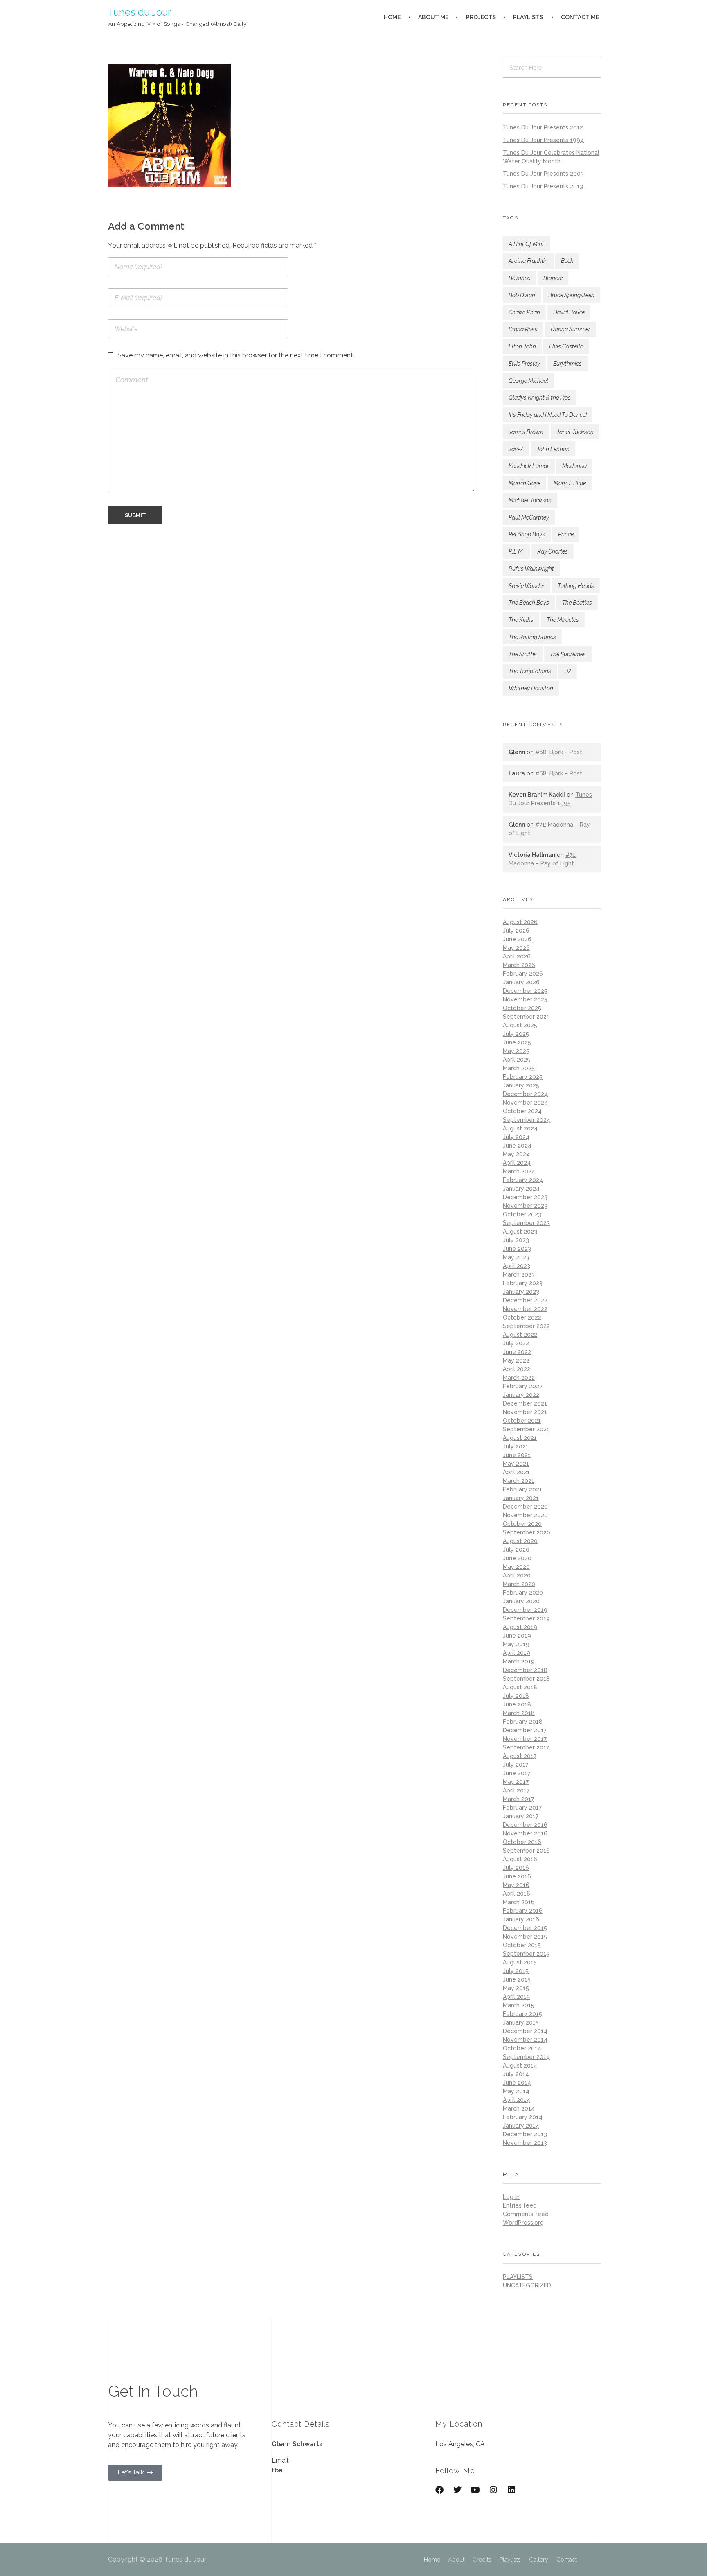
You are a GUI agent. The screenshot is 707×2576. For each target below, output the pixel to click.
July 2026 (516, 931)
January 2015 (521, 2022)
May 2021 (516, 1464)
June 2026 (517, 939)
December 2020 (525, 1507)
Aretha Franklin (528, 261)
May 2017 (516, 1782)
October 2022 (522, 1317)
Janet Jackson (575, 432)
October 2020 (522, 1524)
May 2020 (516, 1567)
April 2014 (517, 2100)
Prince (566, 534)
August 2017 (520, 1756)
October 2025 (522, 1008)
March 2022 (519, 1378)
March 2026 (519, 965)
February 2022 (523, 1386)
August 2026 (520, 922)
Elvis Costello (566, 346)
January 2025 (521, 1085)
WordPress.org (523, 2223)
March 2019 (519, 1661)
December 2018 (525, 1670)
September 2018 (526, 1679)
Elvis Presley (524, 364)
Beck (567, 261)
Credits (482, 2560)
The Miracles (563, 620)
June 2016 (517, 1876)
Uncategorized (527, 2285)
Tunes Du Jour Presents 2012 (543, 127)
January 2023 (521, 1292)
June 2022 (517, 1352)
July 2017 (516, 1765)
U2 (568, 671)
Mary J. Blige (570, 483)
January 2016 (521, 1919)
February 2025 (523, 1077)
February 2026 (523, 974)
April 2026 (517, 956)
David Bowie (569, 312)
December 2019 (525, 1610)
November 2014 (525, 2040)
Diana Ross (523, 329)
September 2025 (526, 1017)
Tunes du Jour (140, 12)
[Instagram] (493, 2490)
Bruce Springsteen (571, 295)
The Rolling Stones (532, 637)
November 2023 (525, 1206)
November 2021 (525, 1412)
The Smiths (523, 654)
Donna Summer (571, 329)
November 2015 (525, 1937)
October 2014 (522, 2048)
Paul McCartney (529, 517)
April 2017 (516, 1790)
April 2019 (517, 1653)
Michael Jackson (530, 500)
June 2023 (517, 1249)
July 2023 (516, 1240)
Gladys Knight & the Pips (540, 398)
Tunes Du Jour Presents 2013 (543, 186)
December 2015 (525, 1928)
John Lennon (553, 449)
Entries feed (520, 2205)
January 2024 (521, 1189)
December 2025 (525, 991)
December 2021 (525, 1403)
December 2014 (525, 2031)
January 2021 (521, 1498)
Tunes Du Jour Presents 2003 (543, 174)
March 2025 (519, 1068)
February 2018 (523, 1722)
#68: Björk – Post (559, 752)
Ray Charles (553, 551)
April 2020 (517, 1575)
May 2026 (516, 948)
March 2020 (519, 1584)
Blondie (553, 278)
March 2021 (519, 1481)
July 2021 (516, 1446)
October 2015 (522, 1945)
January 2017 (521, 1816)
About (456, 2560)
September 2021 (526, 1429)
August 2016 (520, 1859)
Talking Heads (576, 586)
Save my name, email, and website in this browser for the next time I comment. (236, 355)
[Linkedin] (511, 2490)
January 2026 (521, 982)
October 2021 (522, 1421)
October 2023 (522, 1214)
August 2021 (520, 1438)
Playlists (510, 2560)
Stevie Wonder (527, 586)
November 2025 (525, 999)
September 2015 (526, 1954)
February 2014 (523, 2117)
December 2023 (525, 1197)
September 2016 (526, 1851)
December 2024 (525, 1094)
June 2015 (517, 1979)
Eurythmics (567, 364)
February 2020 (523, 1593)
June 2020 (517, 1558)
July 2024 (516, 1137)
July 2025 (516, 1034)
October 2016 (522, 1842)
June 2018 (517, 1704)
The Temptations (530, 671)
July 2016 (516, 1868)
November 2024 (525, 1103)
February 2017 (522, 1808)
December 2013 (525, 2134)
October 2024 (522, 1111)
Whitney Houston (531, 688)
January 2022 (521, 1395)
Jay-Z (516, 449)
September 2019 (526, 1618)
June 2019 (517, 1636)
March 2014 (519, 2108)
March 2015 (519, 2005)
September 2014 (526, 2057)
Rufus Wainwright (531, 569)
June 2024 (517, 1146)
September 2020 (527, 1532)
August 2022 (520, 1335)
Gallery (539, 2560)
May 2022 (516, 1360)
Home (432, 2560)
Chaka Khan (524, 312)
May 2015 (516, 1988)
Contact (567, 2560)
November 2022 (525, 1309)
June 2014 (517, 2083)
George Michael (528, 381)
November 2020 (525, 1515)
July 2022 (516, 1343)
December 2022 (525, 1300)
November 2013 (525, 2143)
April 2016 (517, 1894)
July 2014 (516, 2074)
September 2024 (527, 1120)
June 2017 (517, 1773)
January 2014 (521, 2126)
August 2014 (520, 2065)
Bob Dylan (522, 295)
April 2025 (517, 1060)
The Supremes (568, 654)
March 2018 (519, 1713)
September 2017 (526, 1747)
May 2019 (516, 1644)
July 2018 (516, 1696)
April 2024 (517, 1163)
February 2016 (523, 1911)
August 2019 (520, 1627)
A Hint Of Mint (526, 244)
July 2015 (516, 1971)
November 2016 (525, 1833)
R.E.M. (516, 551)
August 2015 (520, 1962)
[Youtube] (475, 2490)
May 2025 (516, 1051)
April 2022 (517, 1369)
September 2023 (526, 1223)
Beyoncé (519, 278)
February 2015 (522, 2014)
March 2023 (519, 1274)
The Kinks (521, 620)
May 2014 (516, 2091)
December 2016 (525, 1825)
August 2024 (520, 1128)
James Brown (526, 432)
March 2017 (518, 1799)
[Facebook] (439, 2490)
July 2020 (516, 1550)
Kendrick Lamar (529, 466)
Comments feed (526, 2214)
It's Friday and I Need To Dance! (548, 415)
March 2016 (519, 1902)
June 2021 (517, 1455)
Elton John (522, 346)
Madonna (574, 466)
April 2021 (516, 1472)
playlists (518, 2277)
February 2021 (522, 1489)
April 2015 (516, 1997)
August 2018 (520, 1687)
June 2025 (517, 1042)
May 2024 (516, 1154)
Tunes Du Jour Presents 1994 (543, 140)
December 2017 (525, 1730)
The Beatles (577, 603)
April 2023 (517, 1266)
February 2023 (523, 1283)
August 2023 (520, 1232)
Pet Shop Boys (527, 534)
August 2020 (520, 1541)
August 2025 (520, 1025)
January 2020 (521, 1601)
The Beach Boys (529, 603)
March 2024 (519, 1171)
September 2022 (526, 1326)
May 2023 (516, 1257)
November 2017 (525, 1739)
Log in (511, 2197)
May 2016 (516, 1885)
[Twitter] (457, 2490)
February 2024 (523, 1180)
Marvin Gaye (525, 483)
